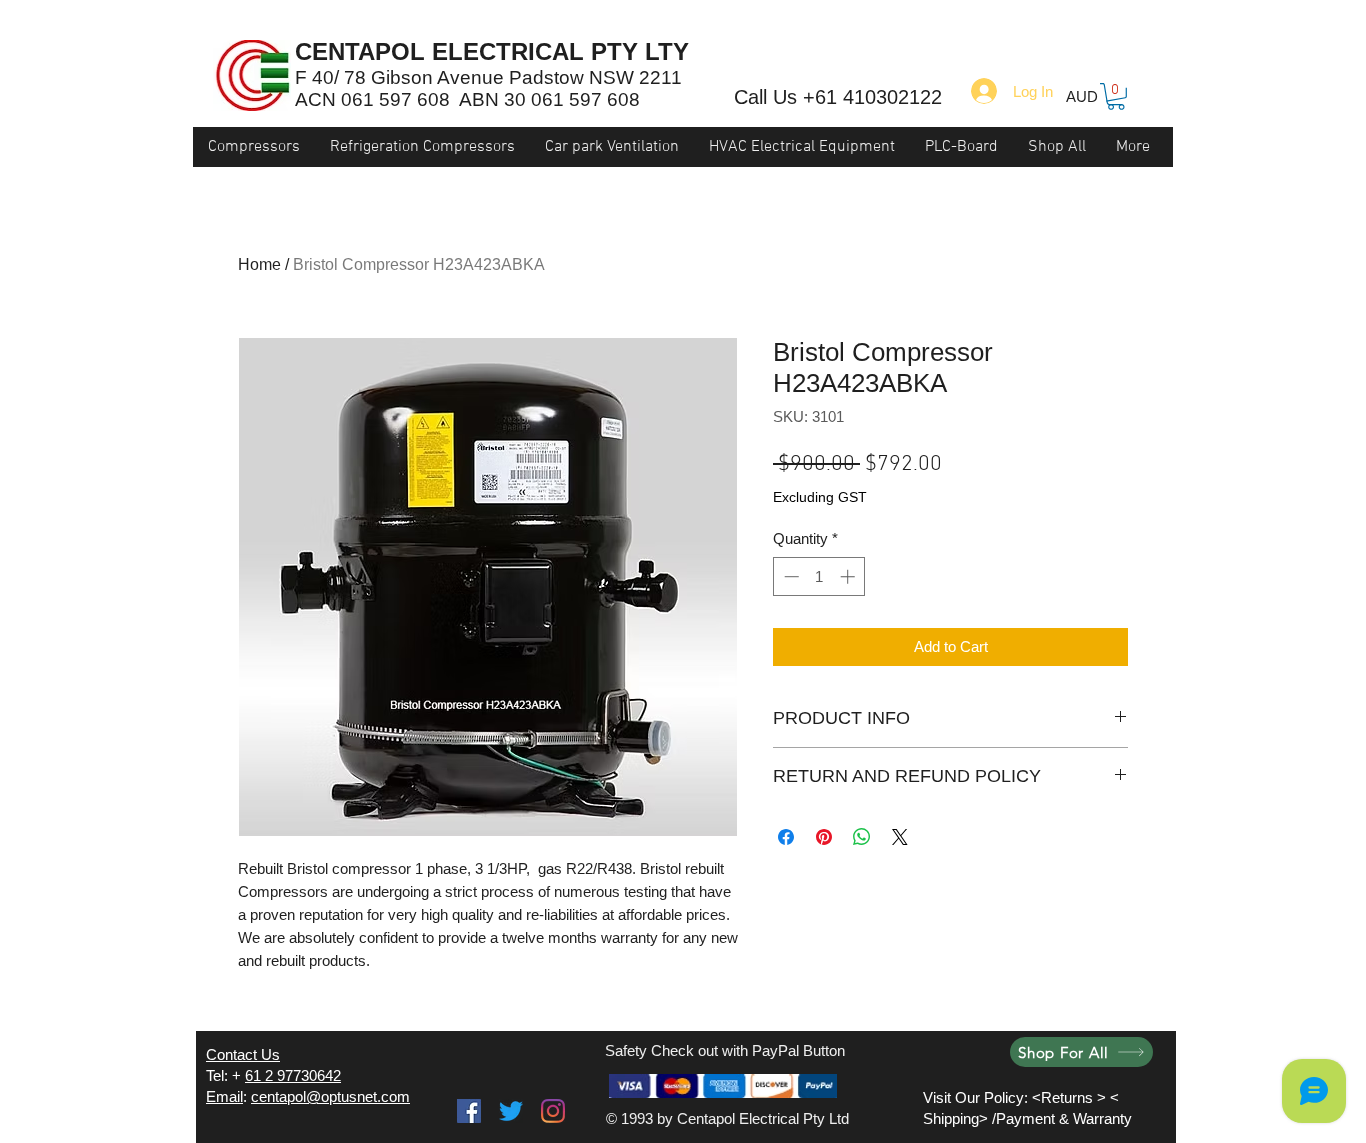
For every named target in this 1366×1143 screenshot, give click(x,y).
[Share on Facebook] (786, 837)
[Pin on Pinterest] (824, 837)
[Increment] (849, 576)
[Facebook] (469, 1111)
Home (259, 264)
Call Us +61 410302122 (838, 97)
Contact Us (243, 1054)
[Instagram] (553, 1111)
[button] (1116, 96)
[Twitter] (511, 1111)
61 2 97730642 (293, 1075)
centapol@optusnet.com (330, 1096)
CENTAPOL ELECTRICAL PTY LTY (492, 51)
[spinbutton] (819, 576)
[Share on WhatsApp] (862, 837)
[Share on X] (900, 837)
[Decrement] (789, 576)
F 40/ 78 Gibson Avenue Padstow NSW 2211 (488, 77)
